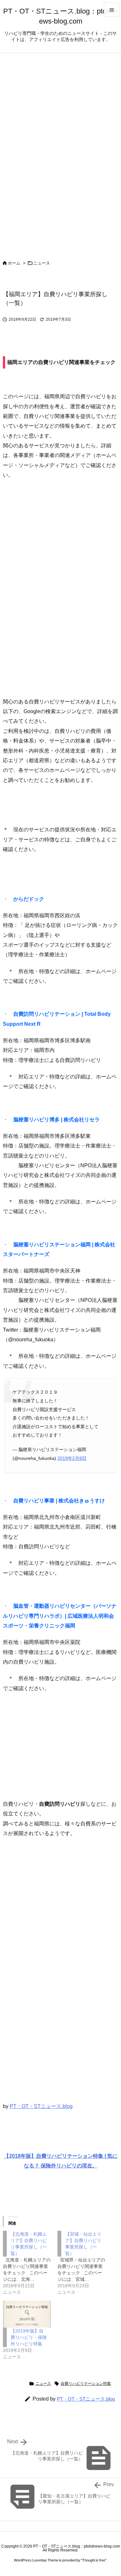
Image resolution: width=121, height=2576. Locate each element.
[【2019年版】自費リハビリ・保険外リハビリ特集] (27, 2314)
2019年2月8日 (72, 1458)
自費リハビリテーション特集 (86, 2384)
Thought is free (94, 2560)
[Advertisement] (60, 600)
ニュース (42, 263)
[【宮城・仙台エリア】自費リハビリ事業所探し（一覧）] (85, 2263)
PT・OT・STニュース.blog (41, 2106)
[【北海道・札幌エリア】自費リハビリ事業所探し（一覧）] (30, 2263)
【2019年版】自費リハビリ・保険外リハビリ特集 (29, 2337)
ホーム (14, 263)
